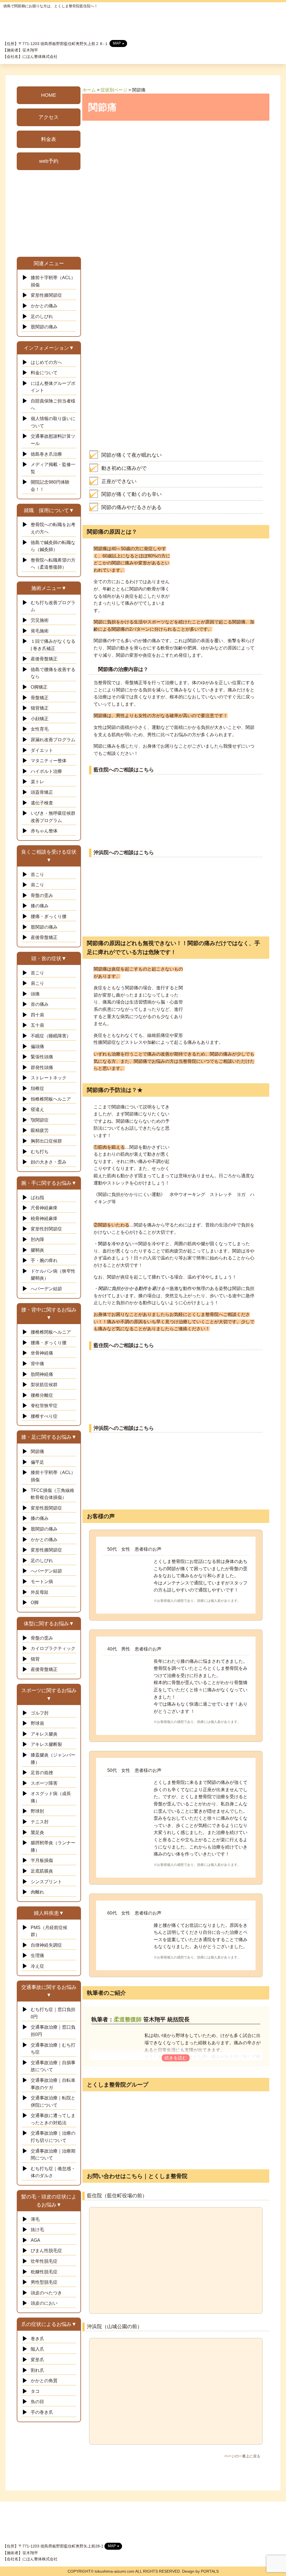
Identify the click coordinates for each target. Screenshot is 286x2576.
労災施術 (40, 620)
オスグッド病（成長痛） (51, 1797)
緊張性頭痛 (42, 1057)
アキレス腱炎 (44, 1734)
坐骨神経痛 (42, 1353)
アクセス (49, 117)
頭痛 (35, 994)
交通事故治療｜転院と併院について (53, 2101)
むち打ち (40, 1152)
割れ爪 (37, 2370)
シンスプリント (46, 1882)
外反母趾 (40, 1592)
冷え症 (37, 1966)
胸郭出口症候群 (46, 1141)
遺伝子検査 (42, 803)
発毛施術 (40, 631)
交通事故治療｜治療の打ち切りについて (53, 2137)
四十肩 (37, 1015)
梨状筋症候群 (44, 1385)
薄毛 (35, 2219)
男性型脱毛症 (44, 2282)
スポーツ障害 (44, 1783)
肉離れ (37, 1892)
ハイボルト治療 (46, 771)
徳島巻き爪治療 (46, 454)
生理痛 (37, 1955)
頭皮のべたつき (46, 2293)
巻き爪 (37, 2339)
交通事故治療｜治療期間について (53, 2155)
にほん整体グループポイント (53, 387)
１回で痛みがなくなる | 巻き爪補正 (53, 645)
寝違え (37, 1109)
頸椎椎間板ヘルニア (51, 1099)
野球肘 (37, 1811)
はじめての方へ (46, 362)
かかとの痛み (44, 306)
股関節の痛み (44, 327)
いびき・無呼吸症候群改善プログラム (53, 817)
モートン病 (42, 1582)
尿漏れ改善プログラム (53, 740)
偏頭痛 (37, 1046)
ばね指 (37, 1198)
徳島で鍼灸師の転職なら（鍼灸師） (53, 546)
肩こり (37, 885)
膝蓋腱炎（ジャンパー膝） (53, 1759)
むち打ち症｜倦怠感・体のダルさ (53, 2172)
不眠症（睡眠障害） (51, 1036)
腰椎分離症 (42, 1395)
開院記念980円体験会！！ (50, 486)
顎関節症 (40, 1120)
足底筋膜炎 (42, 1871)
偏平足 (37, 1462)
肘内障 (37, 1239)
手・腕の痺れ (44, 1260)
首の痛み (40, 1004)
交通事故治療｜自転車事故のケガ (53, 2084)
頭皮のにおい (44, 2303)
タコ (35, 2391)
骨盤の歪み (42, 895)
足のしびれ (42, 316)
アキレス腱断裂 (46, 1744)
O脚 (35, 1603)
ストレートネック (49, 1078)
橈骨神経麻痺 (44, 1218)
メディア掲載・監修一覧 (53, 468)
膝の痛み (40, 906)
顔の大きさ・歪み (49, 1162)
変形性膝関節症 (46, 295)
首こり (37, 874)
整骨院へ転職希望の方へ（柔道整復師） (53, 564)
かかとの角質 (44, 2381)
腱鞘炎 (37, 1250)
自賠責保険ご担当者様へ (53, 405)
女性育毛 (40, 729)
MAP (117, 43)
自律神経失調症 (46, 1945)
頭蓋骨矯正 (42, 792)
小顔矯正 (40, 719)
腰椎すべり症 (44, 1416)
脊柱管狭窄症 (44, 1406)
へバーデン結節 (46, 1289)
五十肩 (37, 1025)
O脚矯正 (39, 687)
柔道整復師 (128, 2019)
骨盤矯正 (40, 698)
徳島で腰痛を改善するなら (53, 673)
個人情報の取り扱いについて (53, 422)
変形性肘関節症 (46, 1229)
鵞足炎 (37, 1832)
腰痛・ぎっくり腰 (49, 916)
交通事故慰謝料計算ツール (53, 440)
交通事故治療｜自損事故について (53, 2066)
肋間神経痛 (42, 1374)
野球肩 (37, 1723)
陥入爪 (37, 2349)
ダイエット (42, 750)
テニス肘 (42, 1822)
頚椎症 (37, 1088)
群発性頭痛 (42, 1067)
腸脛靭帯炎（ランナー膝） (53, 1846)
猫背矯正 (40, 708)
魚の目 (37, 2402)
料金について (44, 373)
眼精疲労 (40, 1130)
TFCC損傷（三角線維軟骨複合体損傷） (53, 1494)
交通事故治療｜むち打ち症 (53, 2049)
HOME (49, 95)
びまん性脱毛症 (46, 2251)
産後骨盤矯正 (44, 659)
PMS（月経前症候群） (49, 1931)
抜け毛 (37, 2230)
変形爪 (37, 2360)
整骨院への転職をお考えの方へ (53, 528)
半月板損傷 (42, 1860)
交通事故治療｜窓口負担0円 (53, 2031)
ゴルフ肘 (40, 1713)
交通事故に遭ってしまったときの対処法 (53, 2119)
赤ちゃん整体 (44, 831)
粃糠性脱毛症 (44, 2272)
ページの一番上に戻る (242, 2456)
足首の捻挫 (42, 1773)
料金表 (49, 139)
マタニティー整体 (49, 761)
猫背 (35, 1659)
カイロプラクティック (53, 1648)
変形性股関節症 (46, 1508)
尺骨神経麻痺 (44, 1208)
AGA (35, 2240)
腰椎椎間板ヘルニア (51, 1332)
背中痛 (40, 1364)
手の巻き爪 (42, 2412)
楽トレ (37, 782)
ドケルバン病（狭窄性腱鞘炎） (53, 1275)
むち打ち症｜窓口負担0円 (53, 2013)
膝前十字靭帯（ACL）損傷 (53, 281)
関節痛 (37, 1451)
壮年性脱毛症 (44, 2261)
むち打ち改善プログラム (53, 606)
